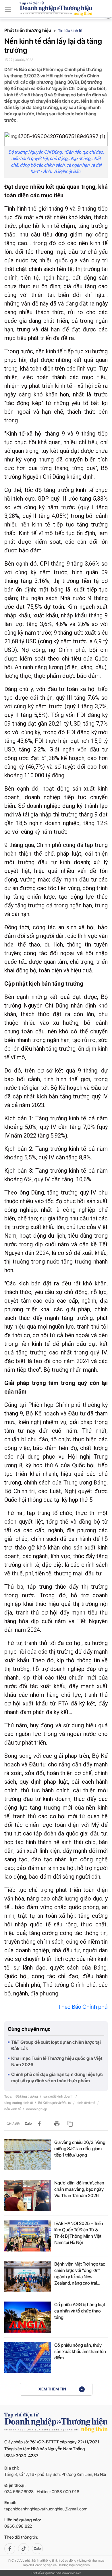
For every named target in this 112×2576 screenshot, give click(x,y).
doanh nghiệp (37, 2109)
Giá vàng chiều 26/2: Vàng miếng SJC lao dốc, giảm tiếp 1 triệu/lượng (80, 2149)
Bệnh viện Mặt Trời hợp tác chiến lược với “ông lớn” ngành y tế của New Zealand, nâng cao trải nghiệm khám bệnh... (80, 2274)
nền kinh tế (13, 2109)
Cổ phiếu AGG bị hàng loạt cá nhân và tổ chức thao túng (80, 2311)
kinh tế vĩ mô (86, 2103)
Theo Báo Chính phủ (83, 2007)
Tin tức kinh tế (70, 30)
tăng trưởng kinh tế (19, 2103)
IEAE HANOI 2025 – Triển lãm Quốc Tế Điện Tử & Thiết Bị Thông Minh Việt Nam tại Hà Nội (79, 2233)
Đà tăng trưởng (27, 2096)
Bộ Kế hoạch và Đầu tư (55, 2103)
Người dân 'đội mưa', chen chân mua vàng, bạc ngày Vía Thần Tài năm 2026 (79, 2189)
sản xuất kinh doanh (59, 2096)
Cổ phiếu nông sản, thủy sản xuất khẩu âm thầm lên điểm (80, 2351)
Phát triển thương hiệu (28, 30)
